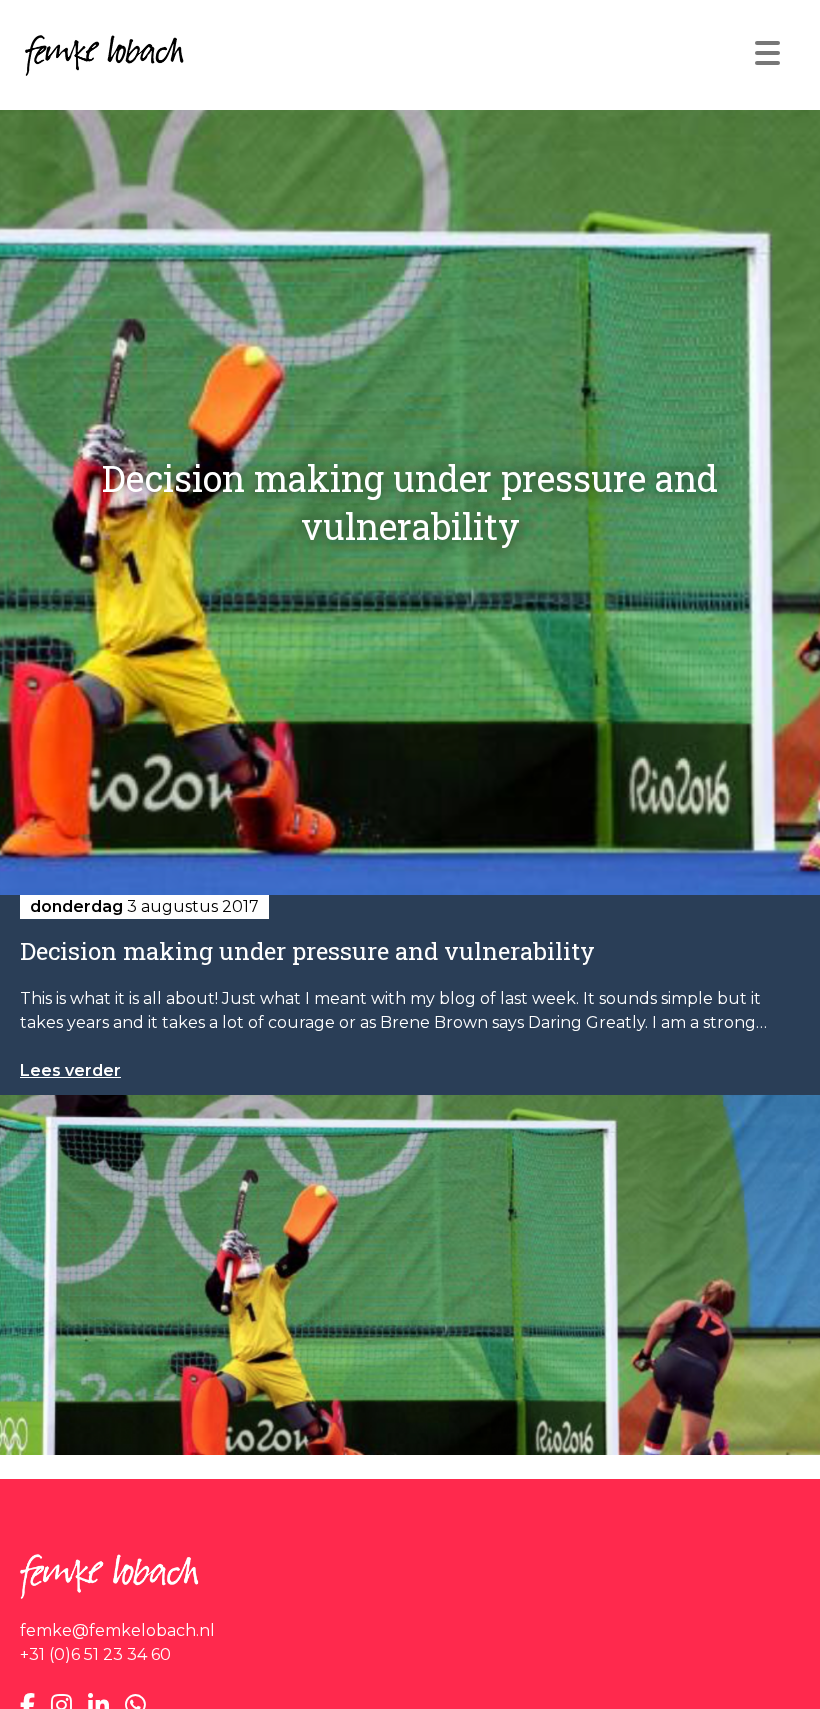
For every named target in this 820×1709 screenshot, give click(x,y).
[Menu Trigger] (767, 52)
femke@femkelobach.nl (117, 1630)
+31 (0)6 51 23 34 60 (95, 1654)
